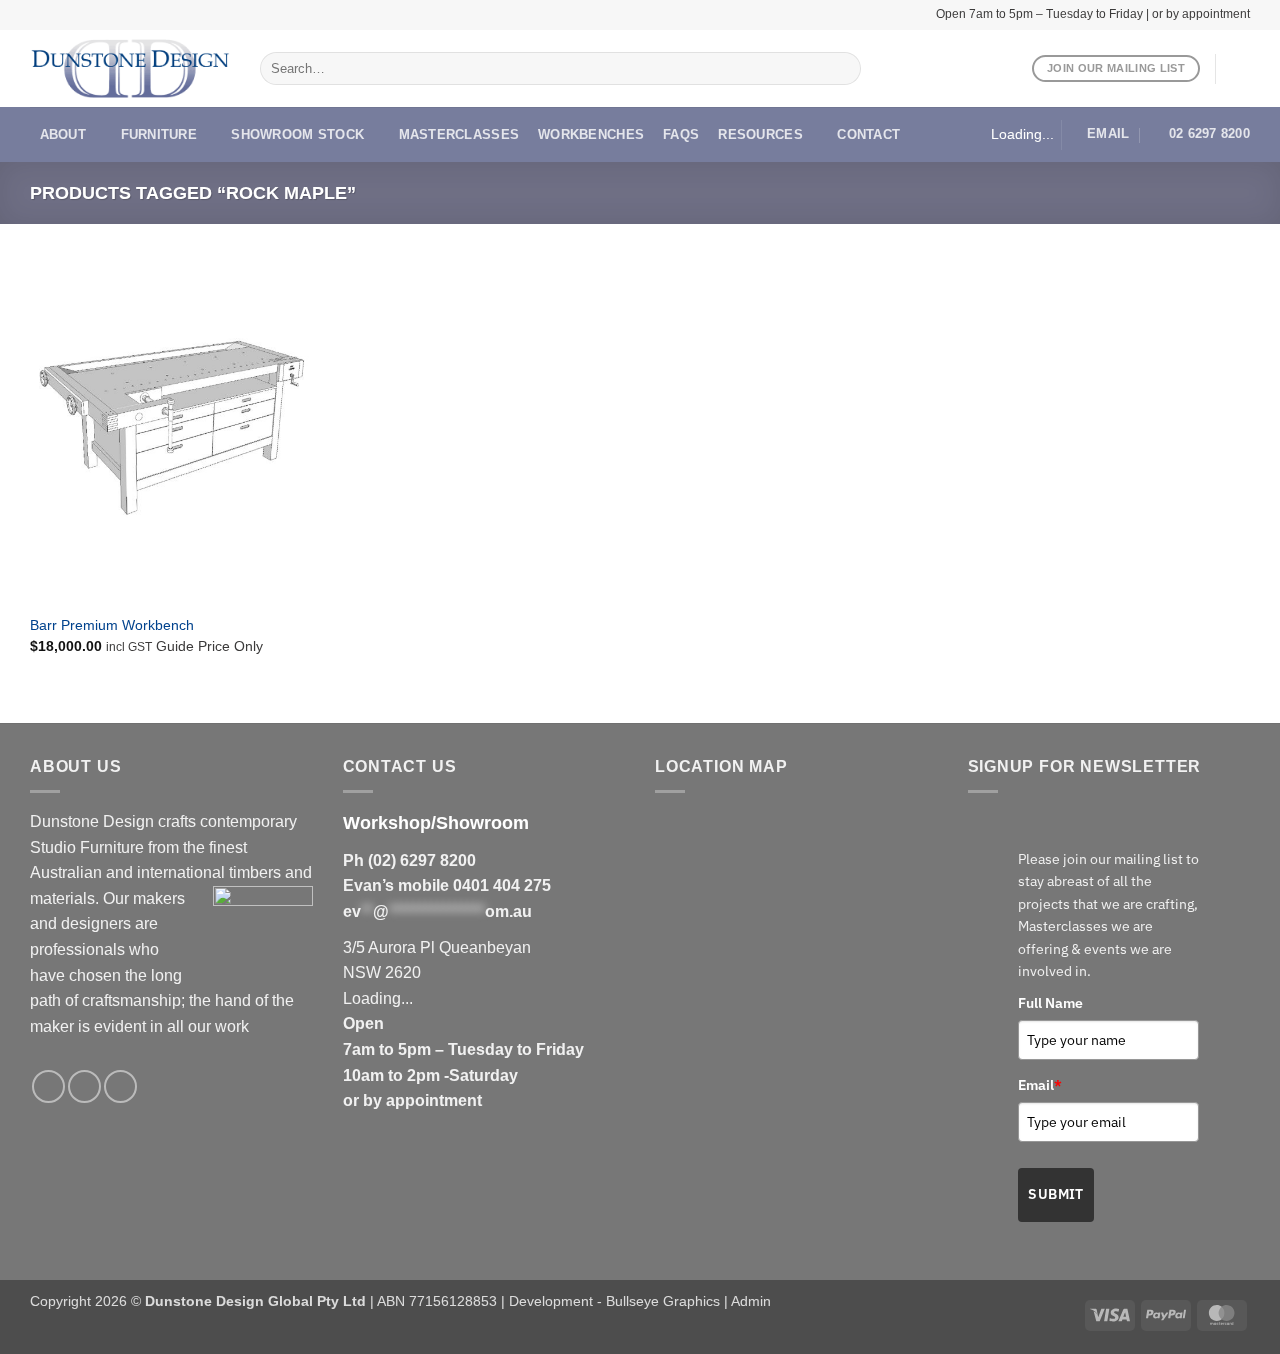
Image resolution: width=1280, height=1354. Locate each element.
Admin (751, 1301)
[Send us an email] (120, 1086)
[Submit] (841, 69)
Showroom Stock (297, 134)
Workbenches (591, 134)
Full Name (1050, 1003)
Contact (868, 134)
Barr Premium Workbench (112, 625)
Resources (760, 134)
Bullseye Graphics (663, 1301)
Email (1040, 1085)
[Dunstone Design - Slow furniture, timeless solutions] (130, 69)
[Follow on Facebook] (48, 1086)
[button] (1240, 69)
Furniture (159, 134)
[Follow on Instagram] (84, 1086)
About (63, 134)
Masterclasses (459, 134)
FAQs (681, 134)
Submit (1056, 1194)
